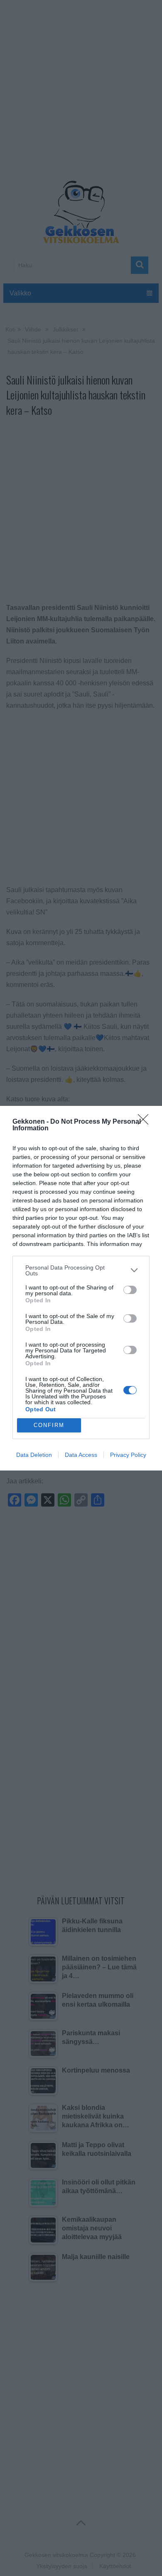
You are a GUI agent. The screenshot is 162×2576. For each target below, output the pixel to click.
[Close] (146, 1122)
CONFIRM (49, 1425)
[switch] (130, 1290)
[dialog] (81, 1288)
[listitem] (81, 1270)
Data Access (81, 1455)
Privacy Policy (128, 1455)
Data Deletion (34, 1455)
